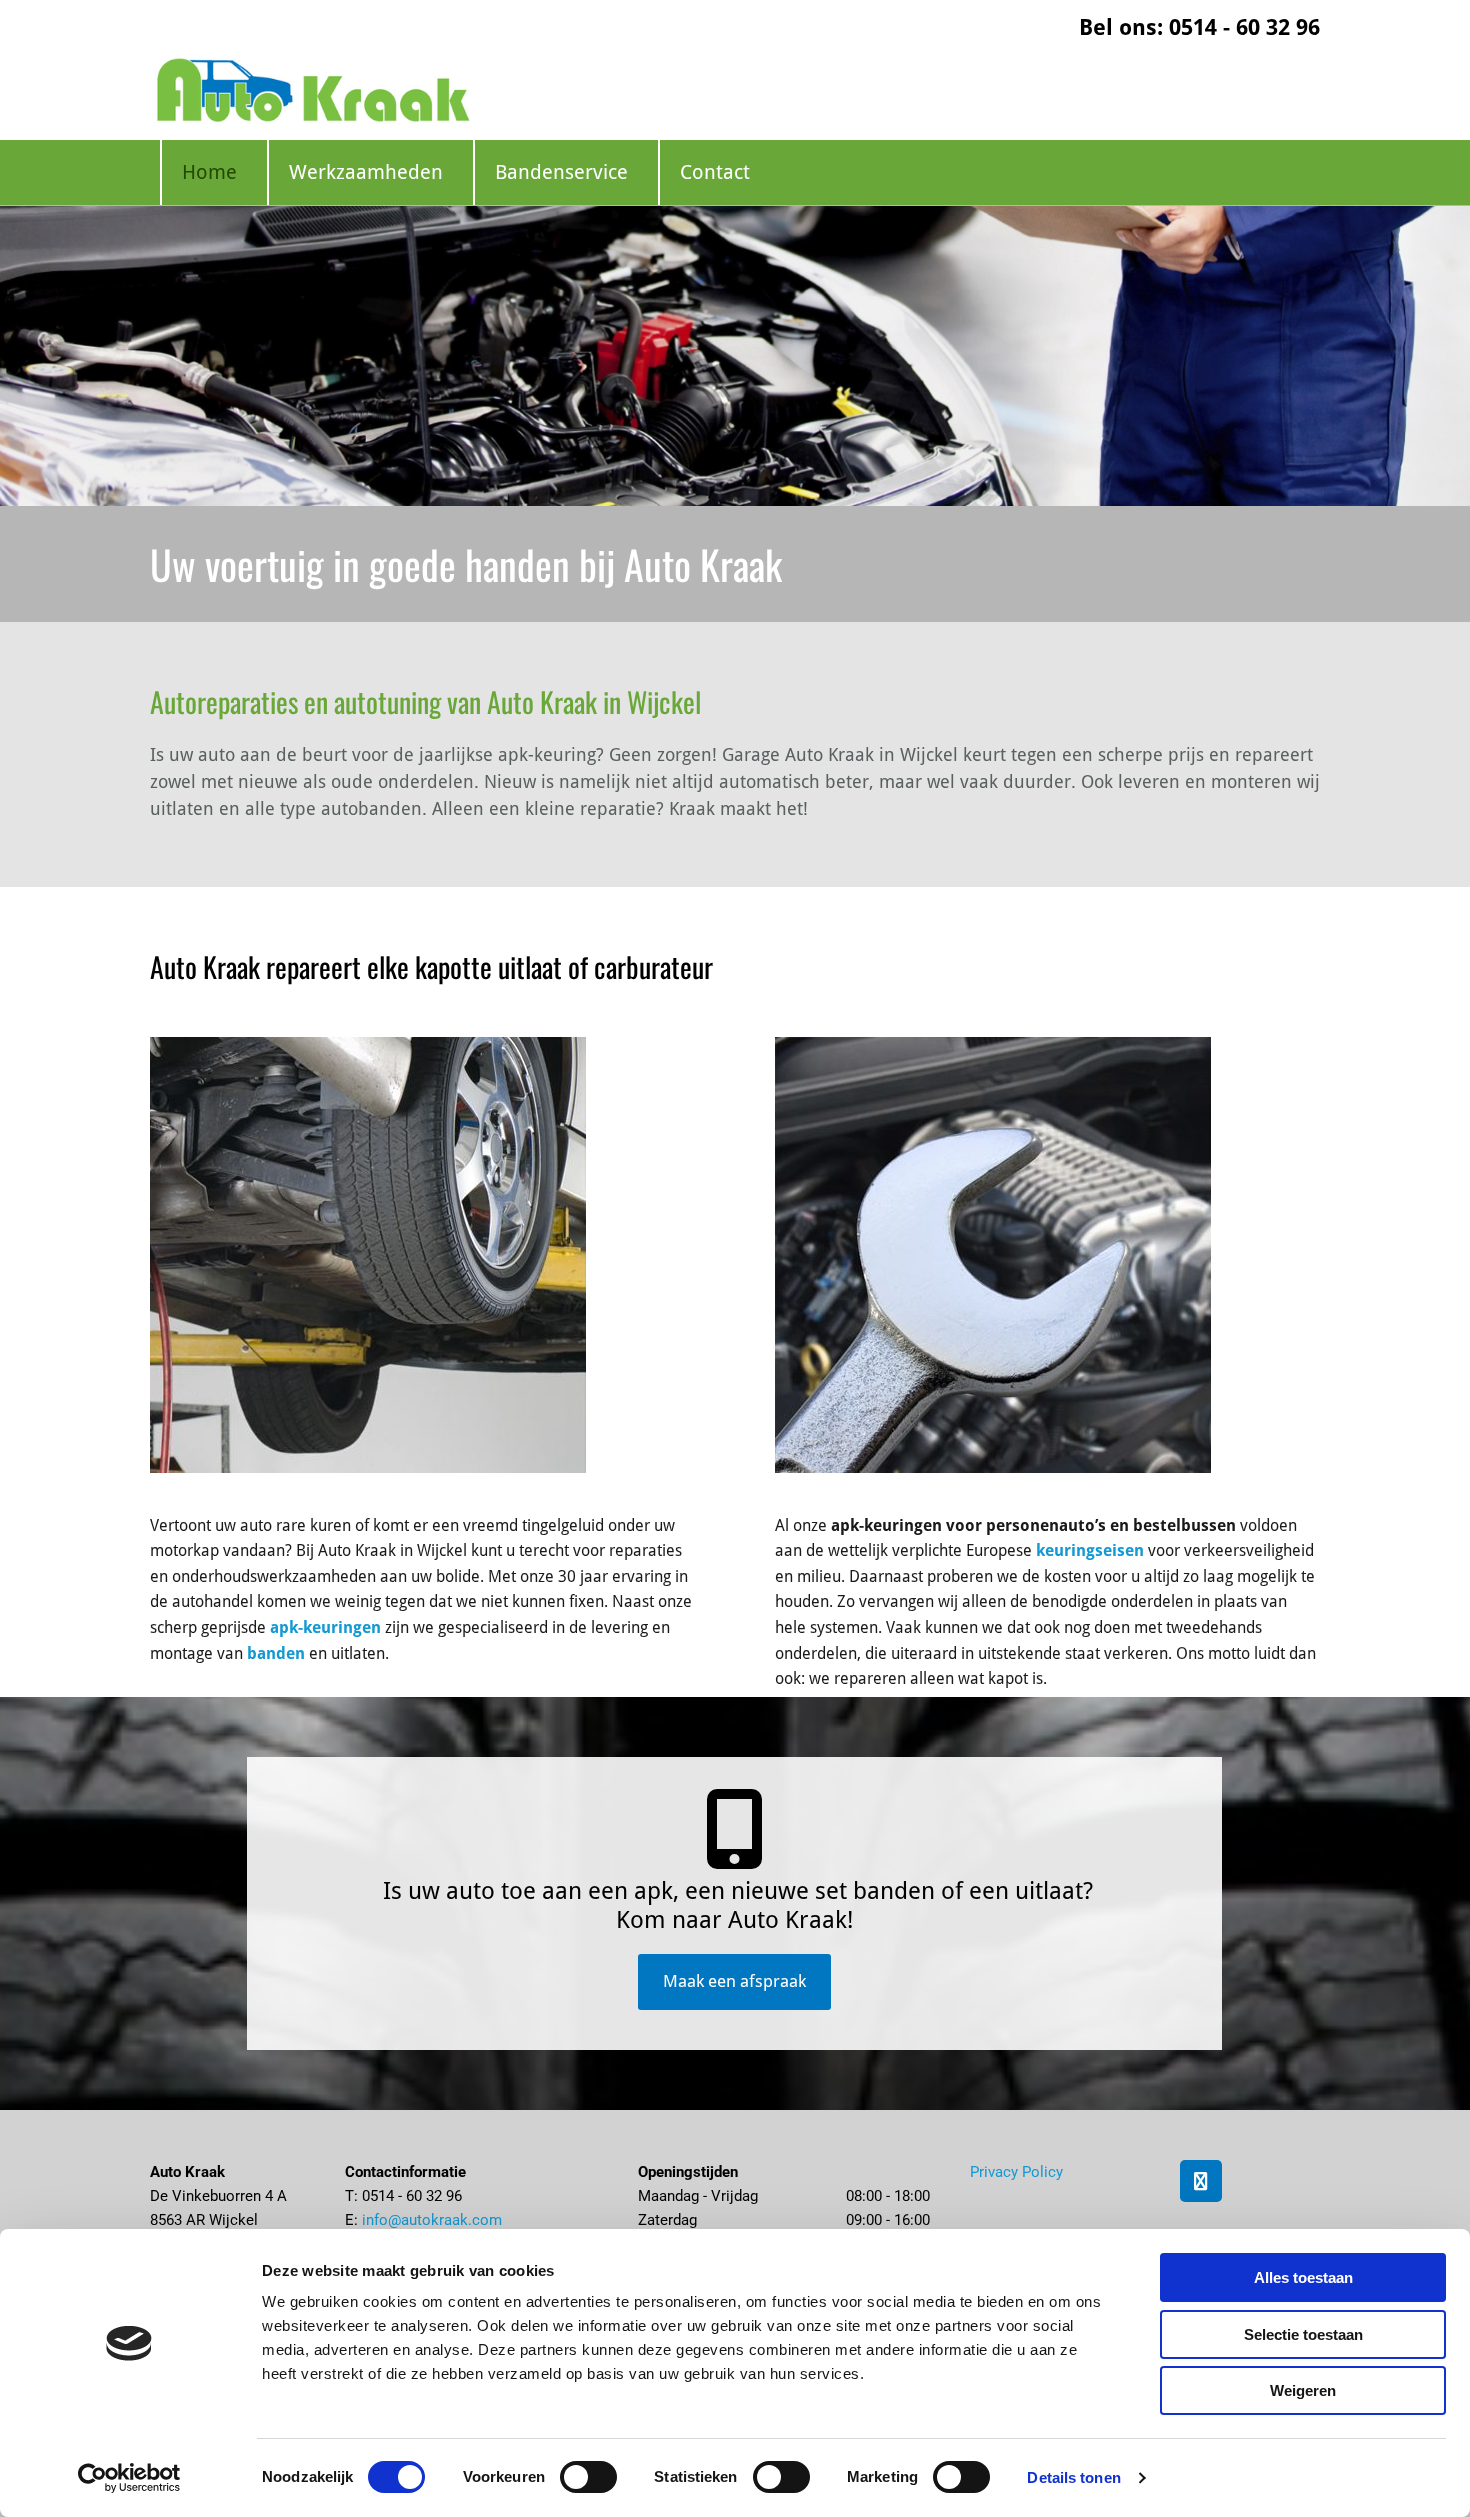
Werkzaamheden (366, 172)
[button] (734, 1982)
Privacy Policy (1016, 2172)
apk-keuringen (325, 1627)
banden (276, 1653)
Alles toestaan (1303, 2277)
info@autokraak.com (432, 2220)
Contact (715, 172)
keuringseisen (1090, 1550)
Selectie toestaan (1303, 2334)
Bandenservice (561, 172)
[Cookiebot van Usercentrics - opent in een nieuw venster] (129, 2478)
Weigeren (1303, 2390)
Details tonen (1073, 2477)
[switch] (588, 2477)
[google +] (1201, 2181)
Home (209, 172)
